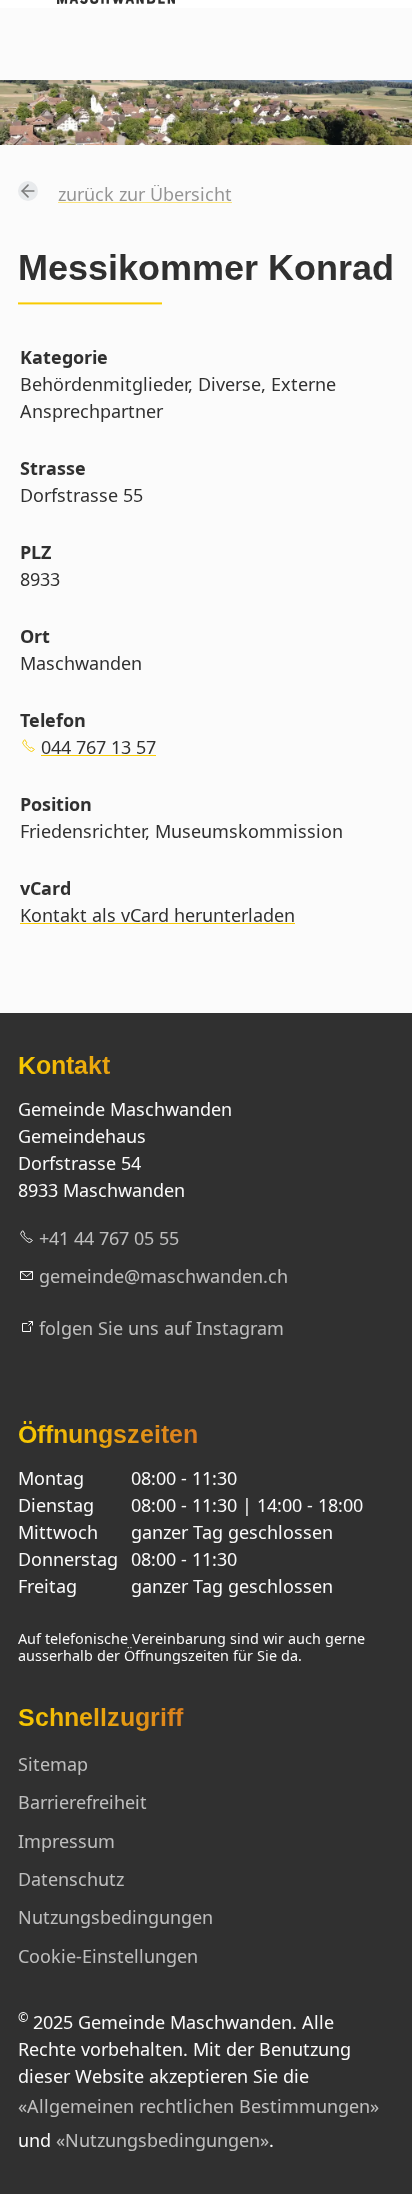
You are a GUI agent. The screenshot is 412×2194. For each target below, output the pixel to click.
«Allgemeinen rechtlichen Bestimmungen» (198, 2106)
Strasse (53, 468)
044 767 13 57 (98, 747)
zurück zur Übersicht (145, 194)
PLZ (35, 552)
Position (56, 804)
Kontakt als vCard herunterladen (157, 915)
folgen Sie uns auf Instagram (161, 1328)
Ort (35, 636)
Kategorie (64, 357)
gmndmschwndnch (163, 1276)
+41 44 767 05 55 (109, 1238)
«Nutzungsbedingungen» (162, 2140)
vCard (45, 888)
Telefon (53, 720)
